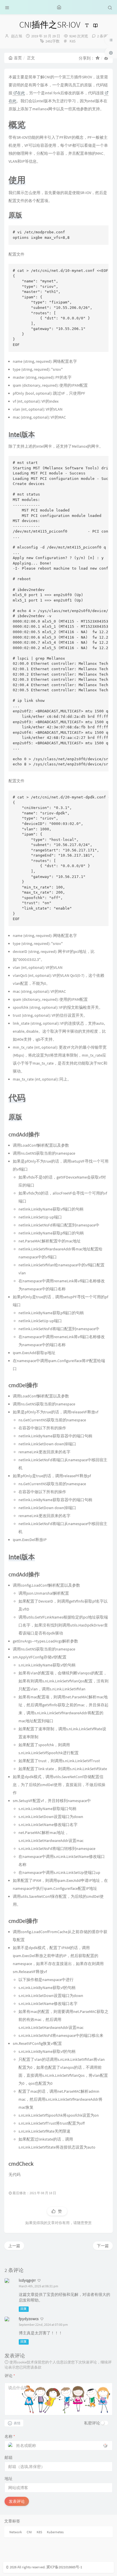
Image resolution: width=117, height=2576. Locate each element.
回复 (24, 2309)
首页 (18, 58)
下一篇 (103, 2246)
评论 (10, 2376)
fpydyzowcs (29, 2319)
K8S (73, 41)
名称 (10, 2436)
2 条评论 (104, 36)
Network (16, 2532)
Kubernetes (55, 2532)
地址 (9, 2479)
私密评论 (92, 2423)
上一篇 (14, 2246)
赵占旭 (17, 36)
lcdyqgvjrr (27, 2280)
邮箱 (9, 2457)
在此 (21, 93)
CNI (29, 2532)
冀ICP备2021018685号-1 (64, 2567)
